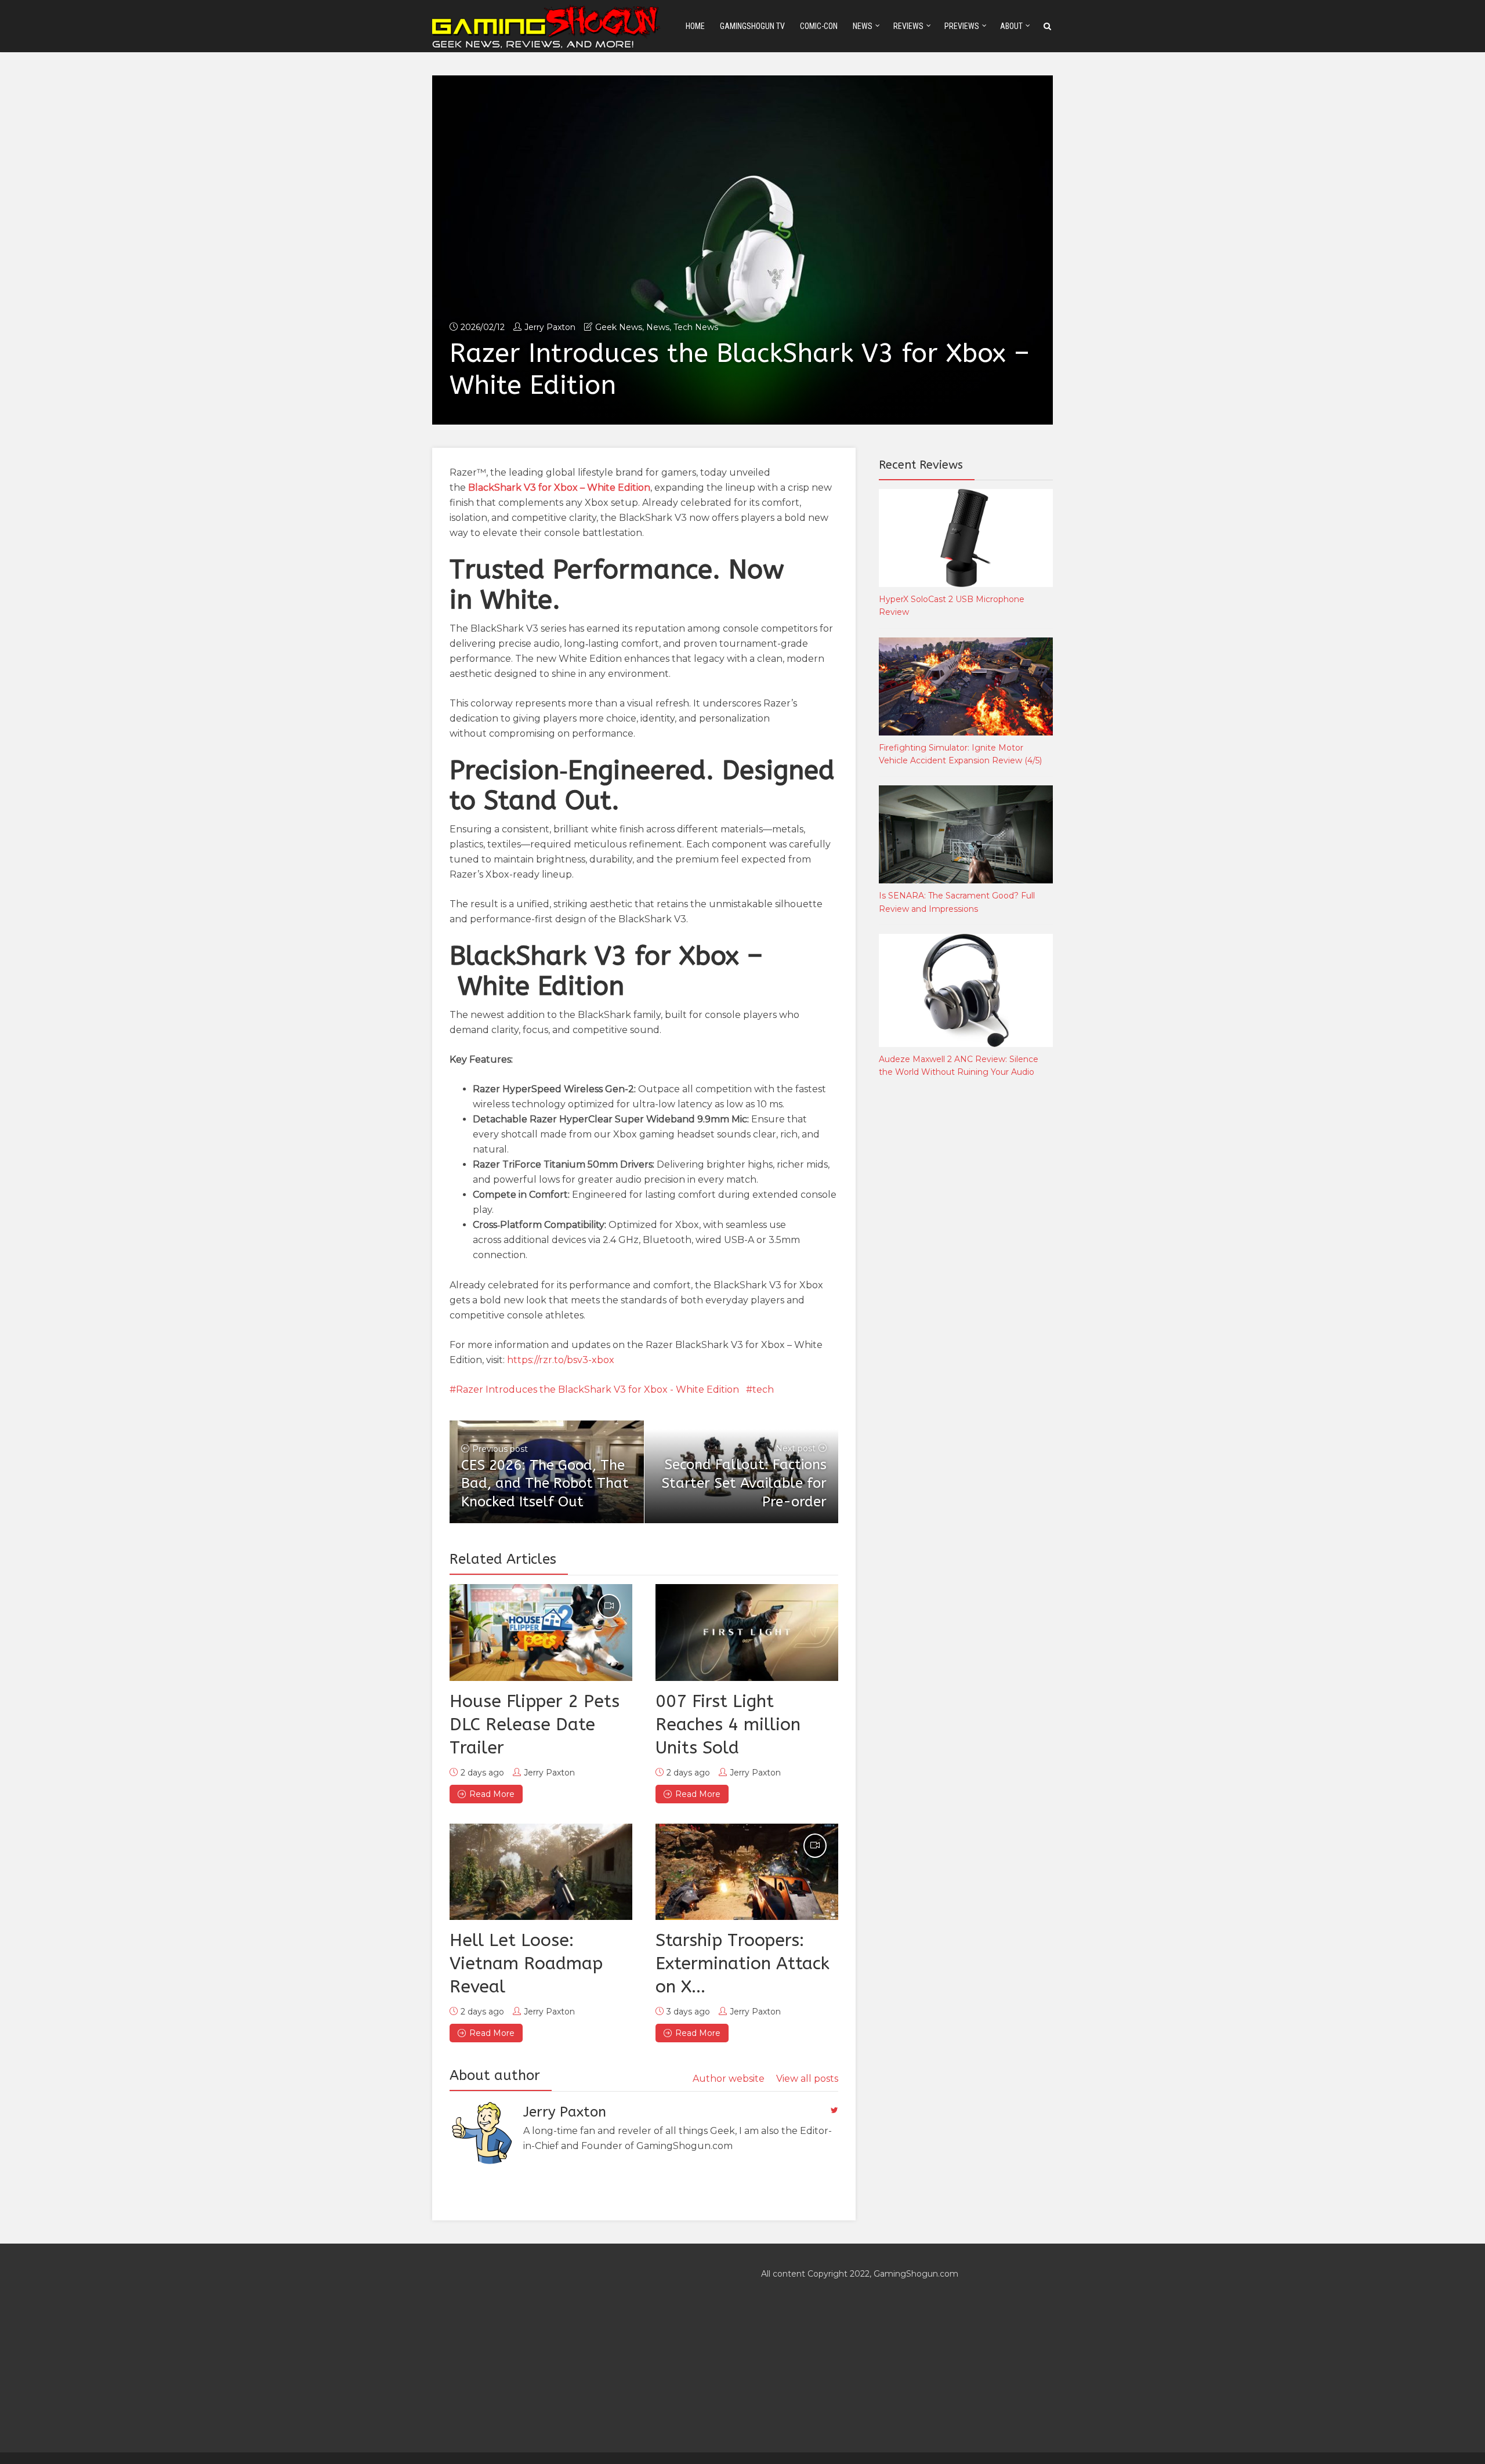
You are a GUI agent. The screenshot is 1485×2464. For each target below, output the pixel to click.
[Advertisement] (966, 1280)
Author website (729, 2079)
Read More (492, 1794)
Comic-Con (819, 26)
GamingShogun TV (752, 26)
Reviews (908, 26)
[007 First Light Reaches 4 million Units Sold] (747, 1632)
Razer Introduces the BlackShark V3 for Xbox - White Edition (597, 1389)
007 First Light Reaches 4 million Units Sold (728, 1724)
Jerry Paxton (550, 327)
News (863, 26)
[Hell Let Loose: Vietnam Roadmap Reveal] (541, 1872)
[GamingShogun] (547, 25)
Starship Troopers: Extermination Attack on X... (742, 1963)
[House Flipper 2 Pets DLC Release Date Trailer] (541, 1632)
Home (695, 26)
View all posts (807, 2079)
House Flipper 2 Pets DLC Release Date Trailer (535, 1724)
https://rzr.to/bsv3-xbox (561, 1360)
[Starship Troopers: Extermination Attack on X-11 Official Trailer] (747, 1872)
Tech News (696, 327)
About (1011, 26)
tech (763, 1389)
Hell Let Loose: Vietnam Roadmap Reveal (526, 1963)
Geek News (619, 327)
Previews (962, 26)
